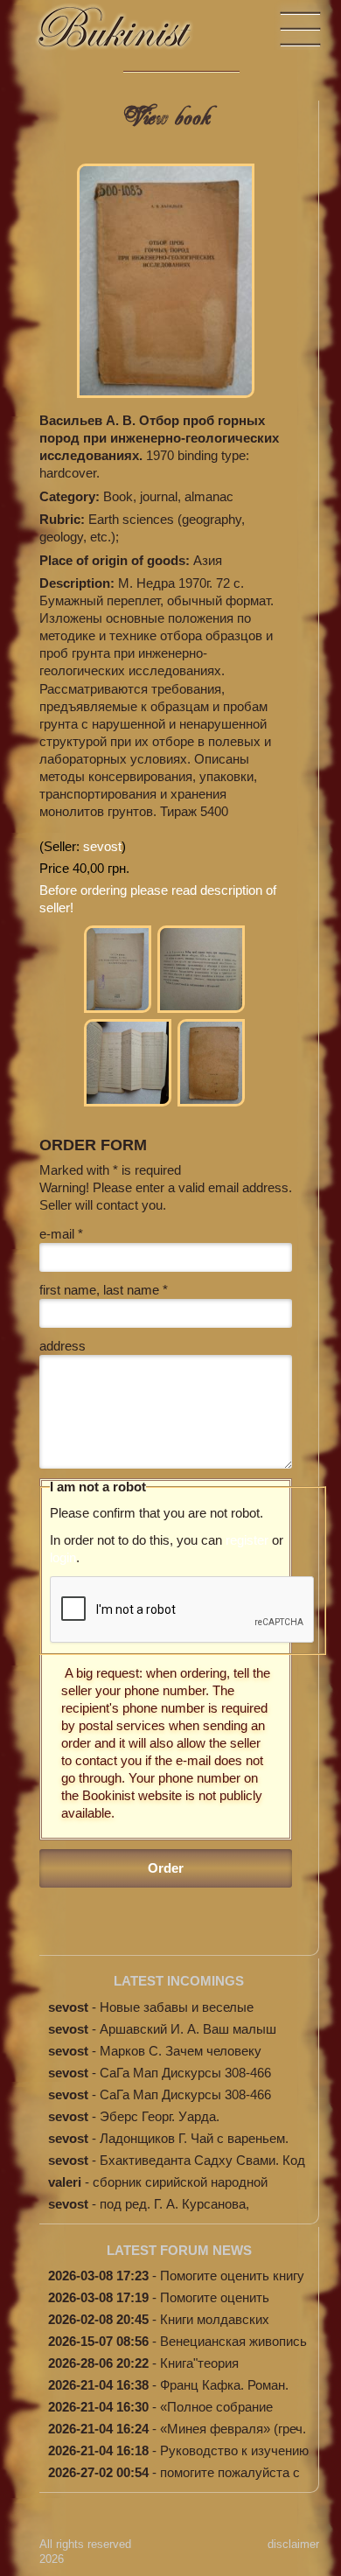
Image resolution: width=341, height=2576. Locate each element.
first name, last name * (104, 1290)
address (63, 1346)
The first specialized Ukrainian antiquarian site (131, 35)
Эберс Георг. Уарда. (160, 2116)
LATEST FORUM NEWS (179, 2250)
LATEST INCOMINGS (179, 1981)
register (247, 1540)
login (63, 1557)
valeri (65, 2182)
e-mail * (61, 1234)
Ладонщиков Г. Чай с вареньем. (194, 2138)
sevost (102, 846)
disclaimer (293, 2544)
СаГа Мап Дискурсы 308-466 (185, 2073)
